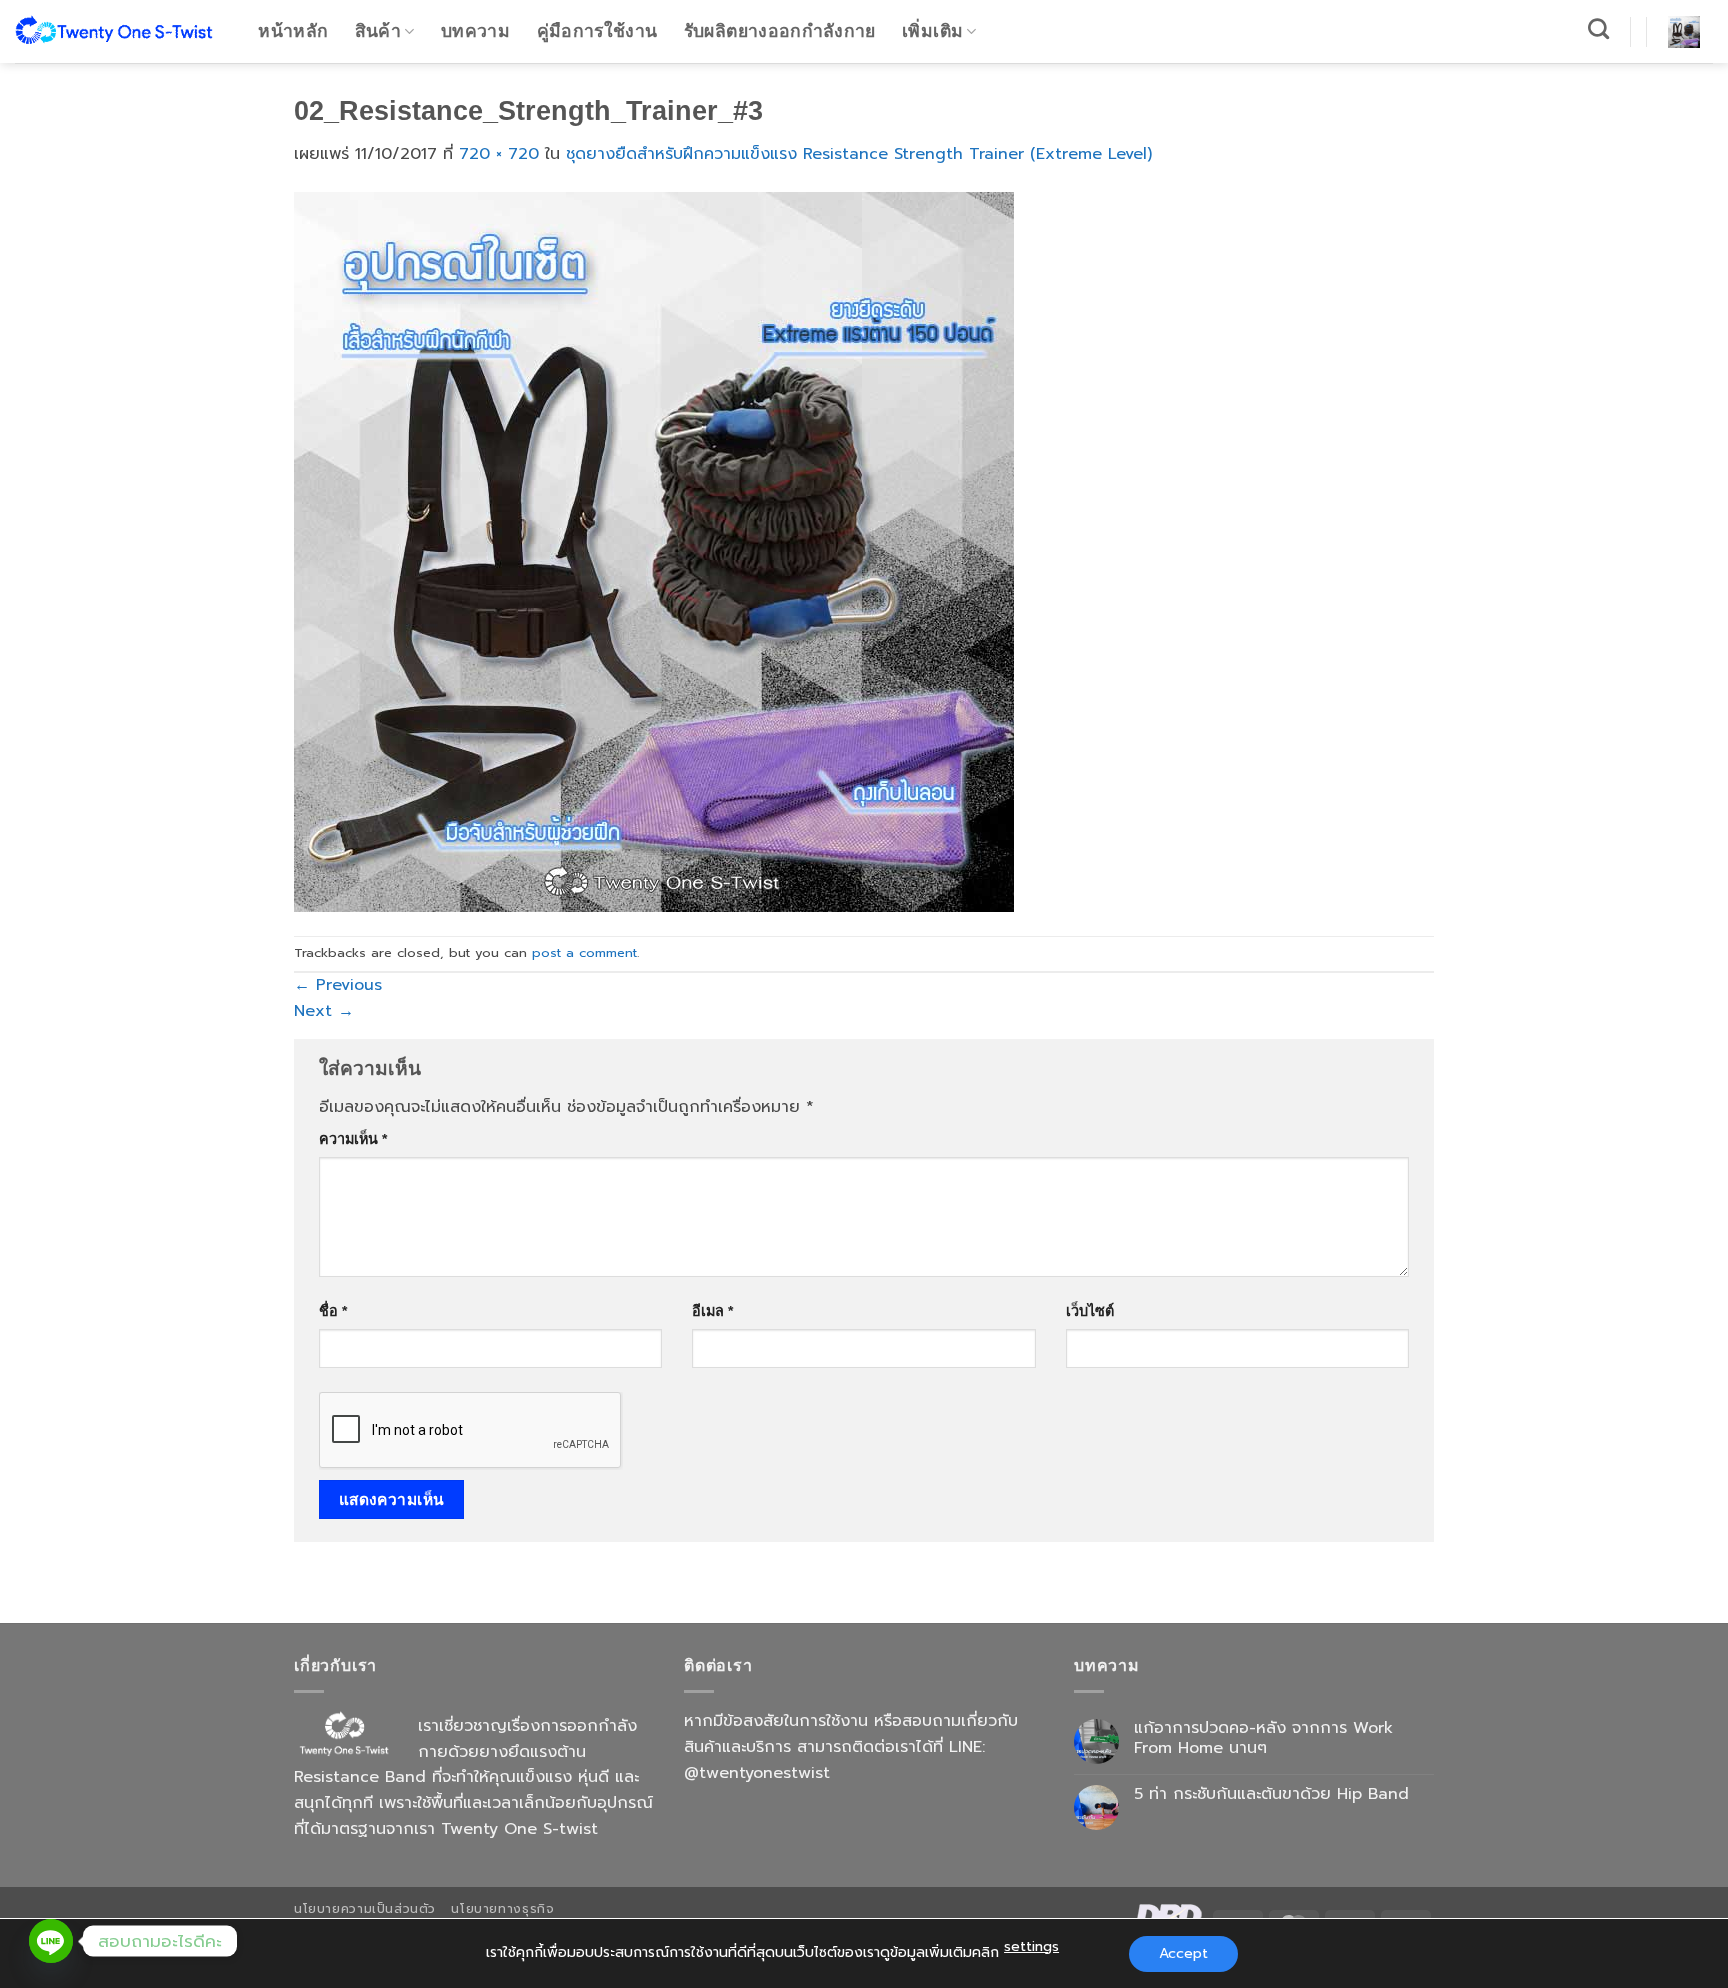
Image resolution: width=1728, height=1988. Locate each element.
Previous (338, 985)
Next (324, 1011)
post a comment (584, 952)
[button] (1684, 32)
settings (1031, 1946)
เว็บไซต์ (1090, 1311)
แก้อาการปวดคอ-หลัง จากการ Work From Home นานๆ (1263, 1738)
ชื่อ (333, 1311)
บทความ (475, 31)
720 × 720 (499, 154)
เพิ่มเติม (932, 31)
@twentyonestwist (757, 1773)
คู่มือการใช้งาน (597, 31)
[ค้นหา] (1599, 28)
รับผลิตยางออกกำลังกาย (780, 31)
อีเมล (712, 1311)
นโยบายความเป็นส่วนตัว (365, 1909)
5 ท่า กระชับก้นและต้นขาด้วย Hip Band (1271, 1794)
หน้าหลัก (293, 31)
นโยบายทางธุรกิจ (502, 1909)
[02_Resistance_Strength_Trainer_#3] (654, 551)
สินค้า (378, 31)
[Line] (51, 1941)
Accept (1183, 1953)
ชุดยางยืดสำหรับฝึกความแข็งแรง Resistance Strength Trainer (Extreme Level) (859, 154)
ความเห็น (353, 1139)
